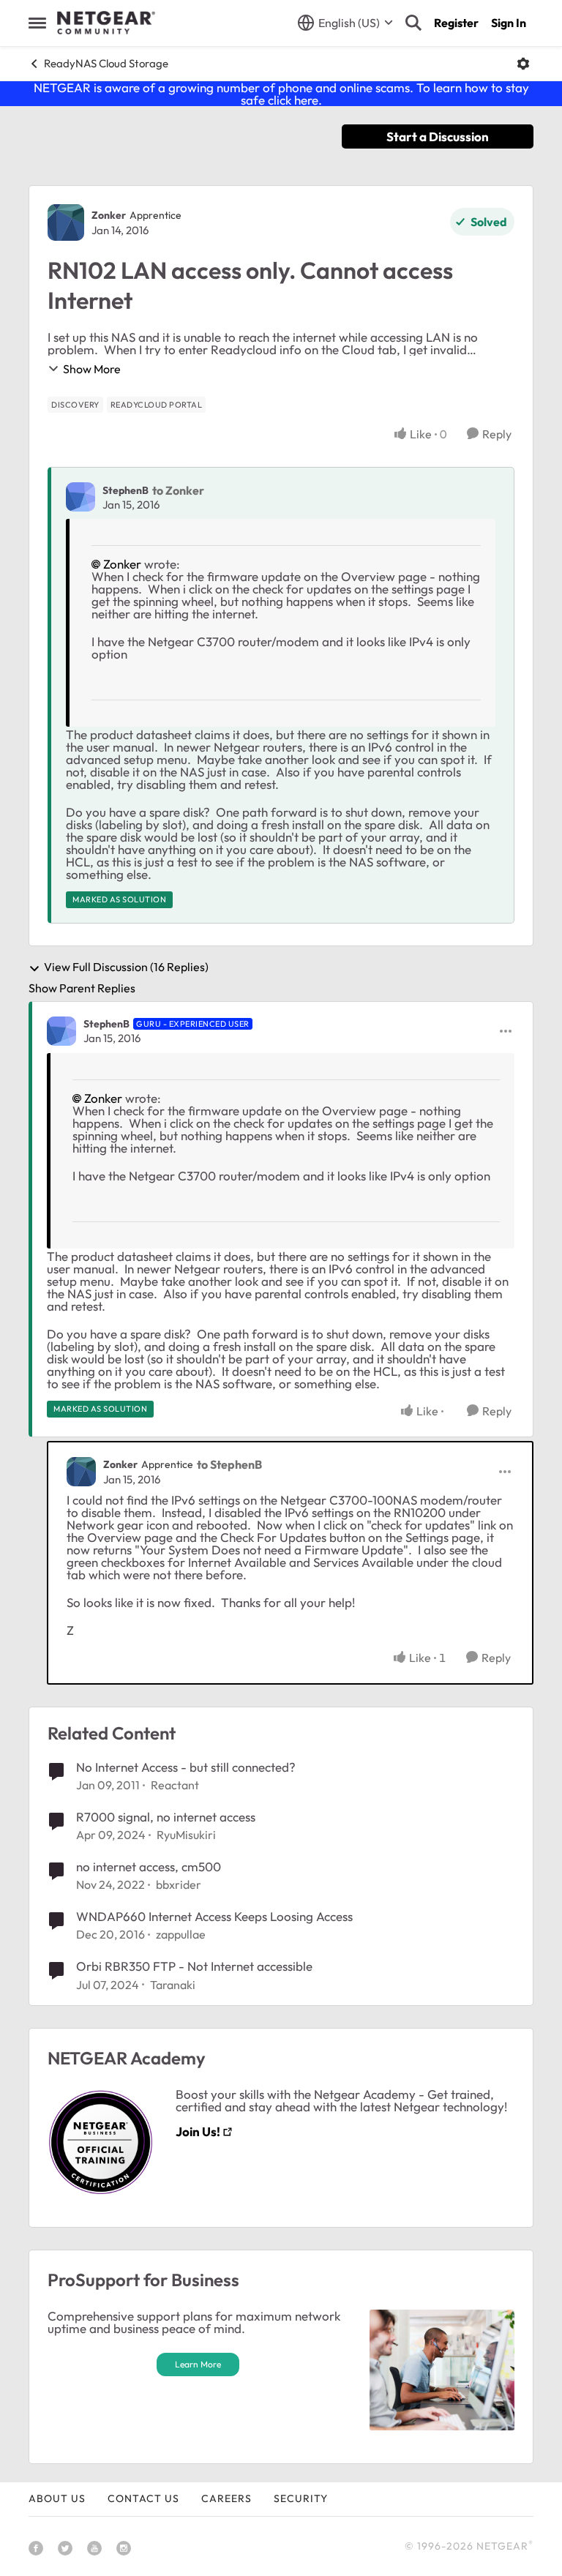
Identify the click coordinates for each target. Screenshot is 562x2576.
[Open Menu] (523, 64)
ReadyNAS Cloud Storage (106, 63)
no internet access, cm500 (149, 1867)
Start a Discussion (438, 136)
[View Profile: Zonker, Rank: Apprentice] (66, 222)
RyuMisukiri (186, 1835)
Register (456, 23)
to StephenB (229, 1464)
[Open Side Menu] (37, 23)
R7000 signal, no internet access (166, 1817)
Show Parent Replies (82, 988)
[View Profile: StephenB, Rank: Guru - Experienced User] (61, 1031)
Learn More (198, 2364)
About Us (57, 2498)
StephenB (125, 490)
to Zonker (178, 490)
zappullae (181, 1934)
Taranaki (173, 1985)
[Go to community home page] (106, 23)
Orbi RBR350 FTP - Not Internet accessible (194, 1966)
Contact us (143, 2498)
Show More (92, 369)
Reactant (175, 1785)
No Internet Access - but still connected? (186, 1767)
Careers (226, 2498)
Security (301, 2498)
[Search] (413, 23)
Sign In (509, 23)
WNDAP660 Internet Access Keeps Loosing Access (214, 1916)
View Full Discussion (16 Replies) (126, 967)
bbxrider (179, 1884)
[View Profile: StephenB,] (80, 497)
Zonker (109, 215)
